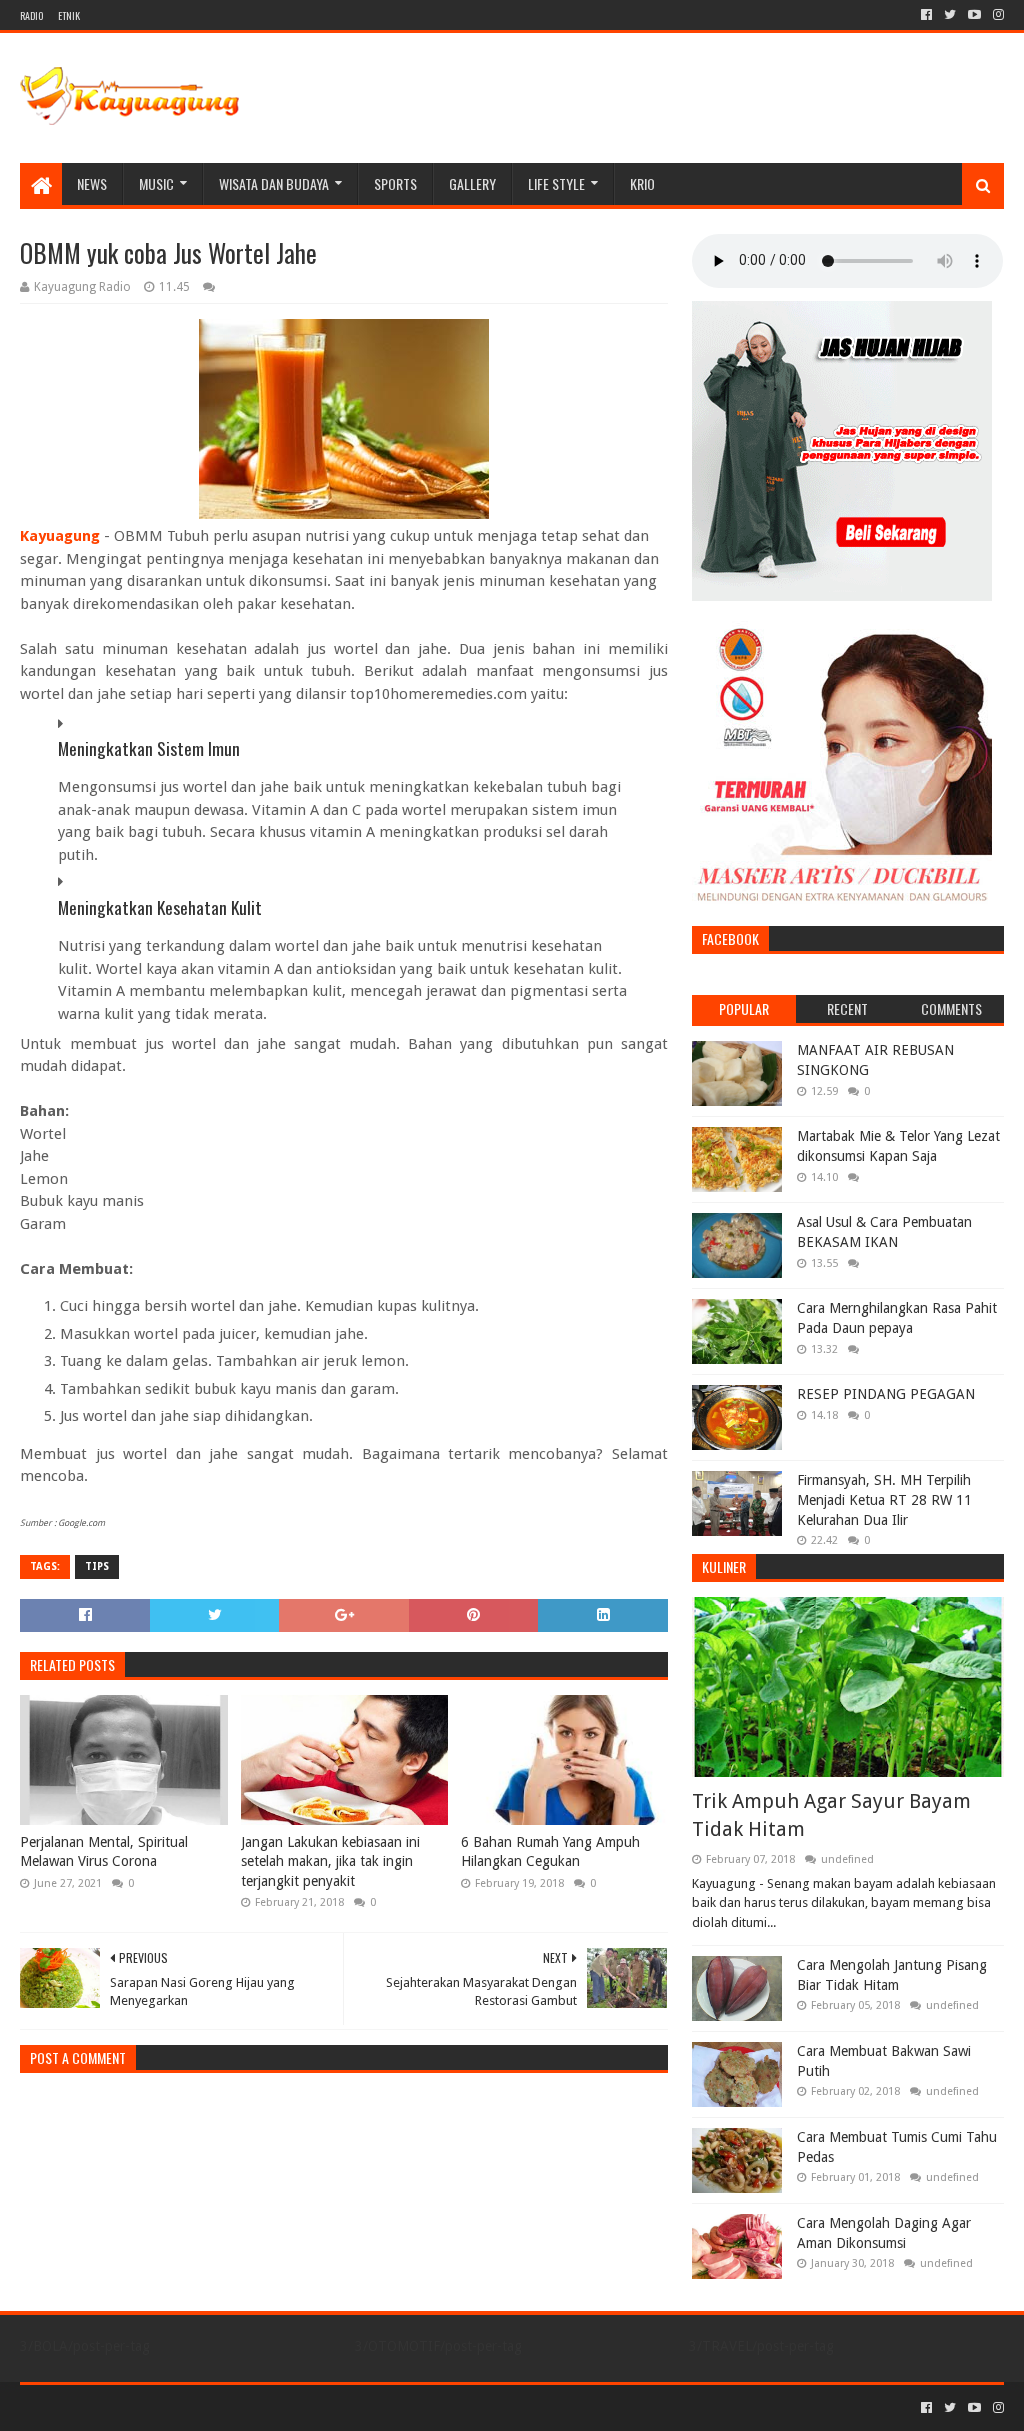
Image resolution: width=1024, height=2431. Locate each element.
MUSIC (156, 183)
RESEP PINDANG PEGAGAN (886, 1394)
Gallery (472, 183)
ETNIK (69, 15)
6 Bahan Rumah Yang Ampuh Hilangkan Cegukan (550, 1852)
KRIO (642, 183)
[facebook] (926, 15)
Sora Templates (131, 2407)
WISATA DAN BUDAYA (274, 183)
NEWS (92, 183)
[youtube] (974, 15)
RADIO (31, 15)
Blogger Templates (246, 2407)
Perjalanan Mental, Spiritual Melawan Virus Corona (104, 1852)
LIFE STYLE (556, 183)
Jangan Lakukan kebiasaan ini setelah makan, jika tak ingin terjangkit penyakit (330, 1861)
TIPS (97, 1566)
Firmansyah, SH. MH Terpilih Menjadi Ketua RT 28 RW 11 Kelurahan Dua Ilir (884, 1499)
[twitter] (950, 15)
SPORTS (395, 183)
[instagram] (996, 15)
